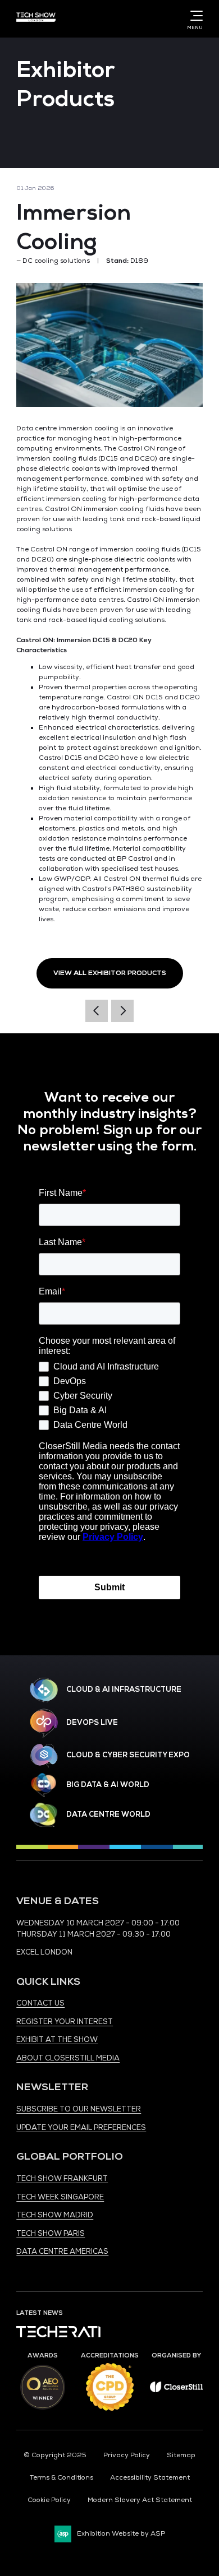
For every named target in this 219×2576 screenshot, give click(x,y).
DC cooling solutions (56, 261)
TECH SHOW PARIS (51, 2234)
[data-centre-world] (44, 1815)
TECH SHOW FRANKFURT (62, 2179)
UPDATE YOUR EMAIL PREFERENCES (81, 2128)
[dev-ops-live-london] (44, 1723)
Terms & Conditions (61, 2478)
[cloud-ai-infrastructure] (44, 1690)
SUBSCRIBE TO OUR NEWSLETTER (79, 2109)
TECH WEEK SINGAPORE (60, 2197)
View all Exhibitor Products (110, 973)
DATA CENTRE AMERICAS (62, 2252)
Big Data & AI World (108, 1785)
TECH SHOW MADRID (55, 2215)
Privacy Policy (127, 2455)
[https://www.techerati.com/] (58, 2335)
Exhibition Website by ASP (121, 2534)
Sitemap (181, 2455)
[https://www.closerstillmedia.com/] (176, 2390)
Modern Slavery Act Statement (140, 2500)
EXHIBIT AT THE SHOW (57, 2040)
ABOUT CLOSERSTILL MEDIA (68, 2058)
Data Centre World (108, 1814)
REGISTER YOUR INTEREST (65, 2022)
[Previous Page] (97, 1011)
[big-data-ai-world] (44, 1785)
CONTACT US (40, 2003)
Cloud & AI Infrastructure (124, 1690)
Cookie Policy (49, 2500)
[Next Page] (122, 1011)
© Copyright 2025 (55, 2455)
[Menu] (194, 16)
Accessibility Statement (150, 2478)
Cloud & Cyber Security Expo (128, 1755)
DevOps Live (92, 1723)
